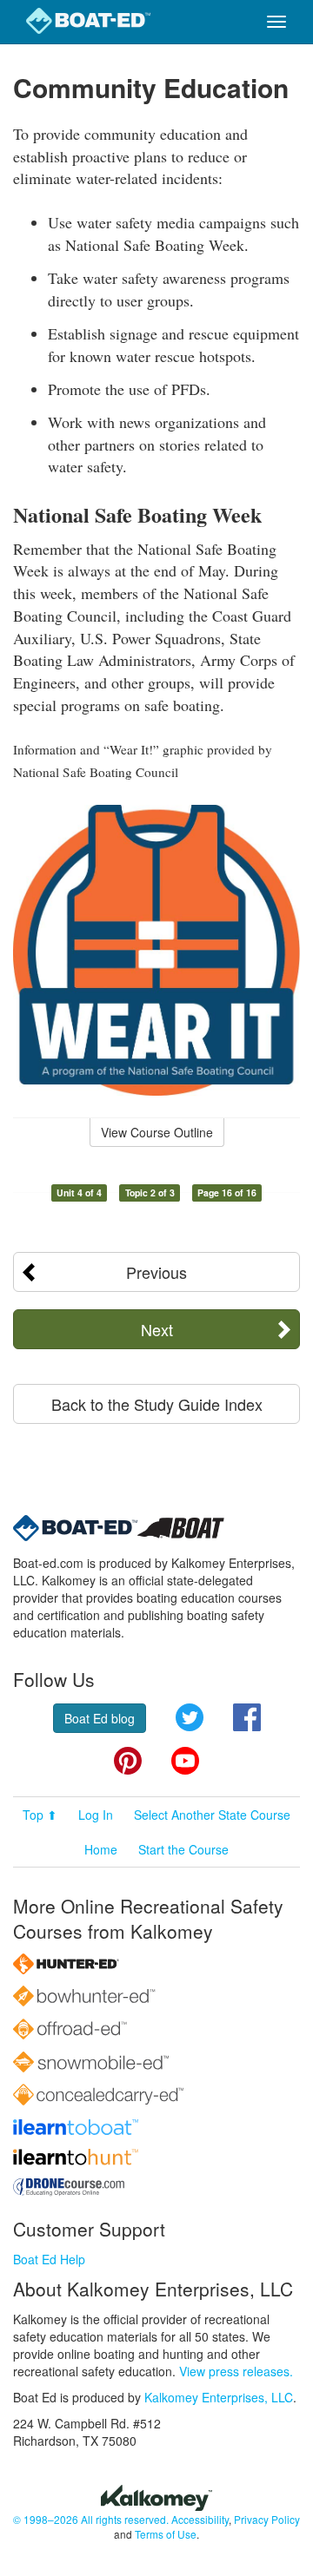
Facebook (247, 1717)
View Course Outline (157, 1132)
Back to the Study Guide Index (157, 1404)
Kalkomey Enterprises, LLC (219, 2397)
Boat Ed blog (100, 1718)
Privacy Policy (267, 2519)
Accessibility (200, 2519)
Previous (156, 1272)
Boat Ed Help (49, 2259)
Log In (96, 1815)
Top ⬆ (40, 1815)
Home (101, 1849)
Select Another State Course (212, 1815)
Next (157, 1329)
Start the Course (183, 1849)
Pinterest (128, 1761)
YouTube (185, 1761)
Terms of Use (166, 2534)
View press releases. (236, 2371)
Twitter (190, 1717)
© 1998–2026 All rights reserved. (91, 2519)
